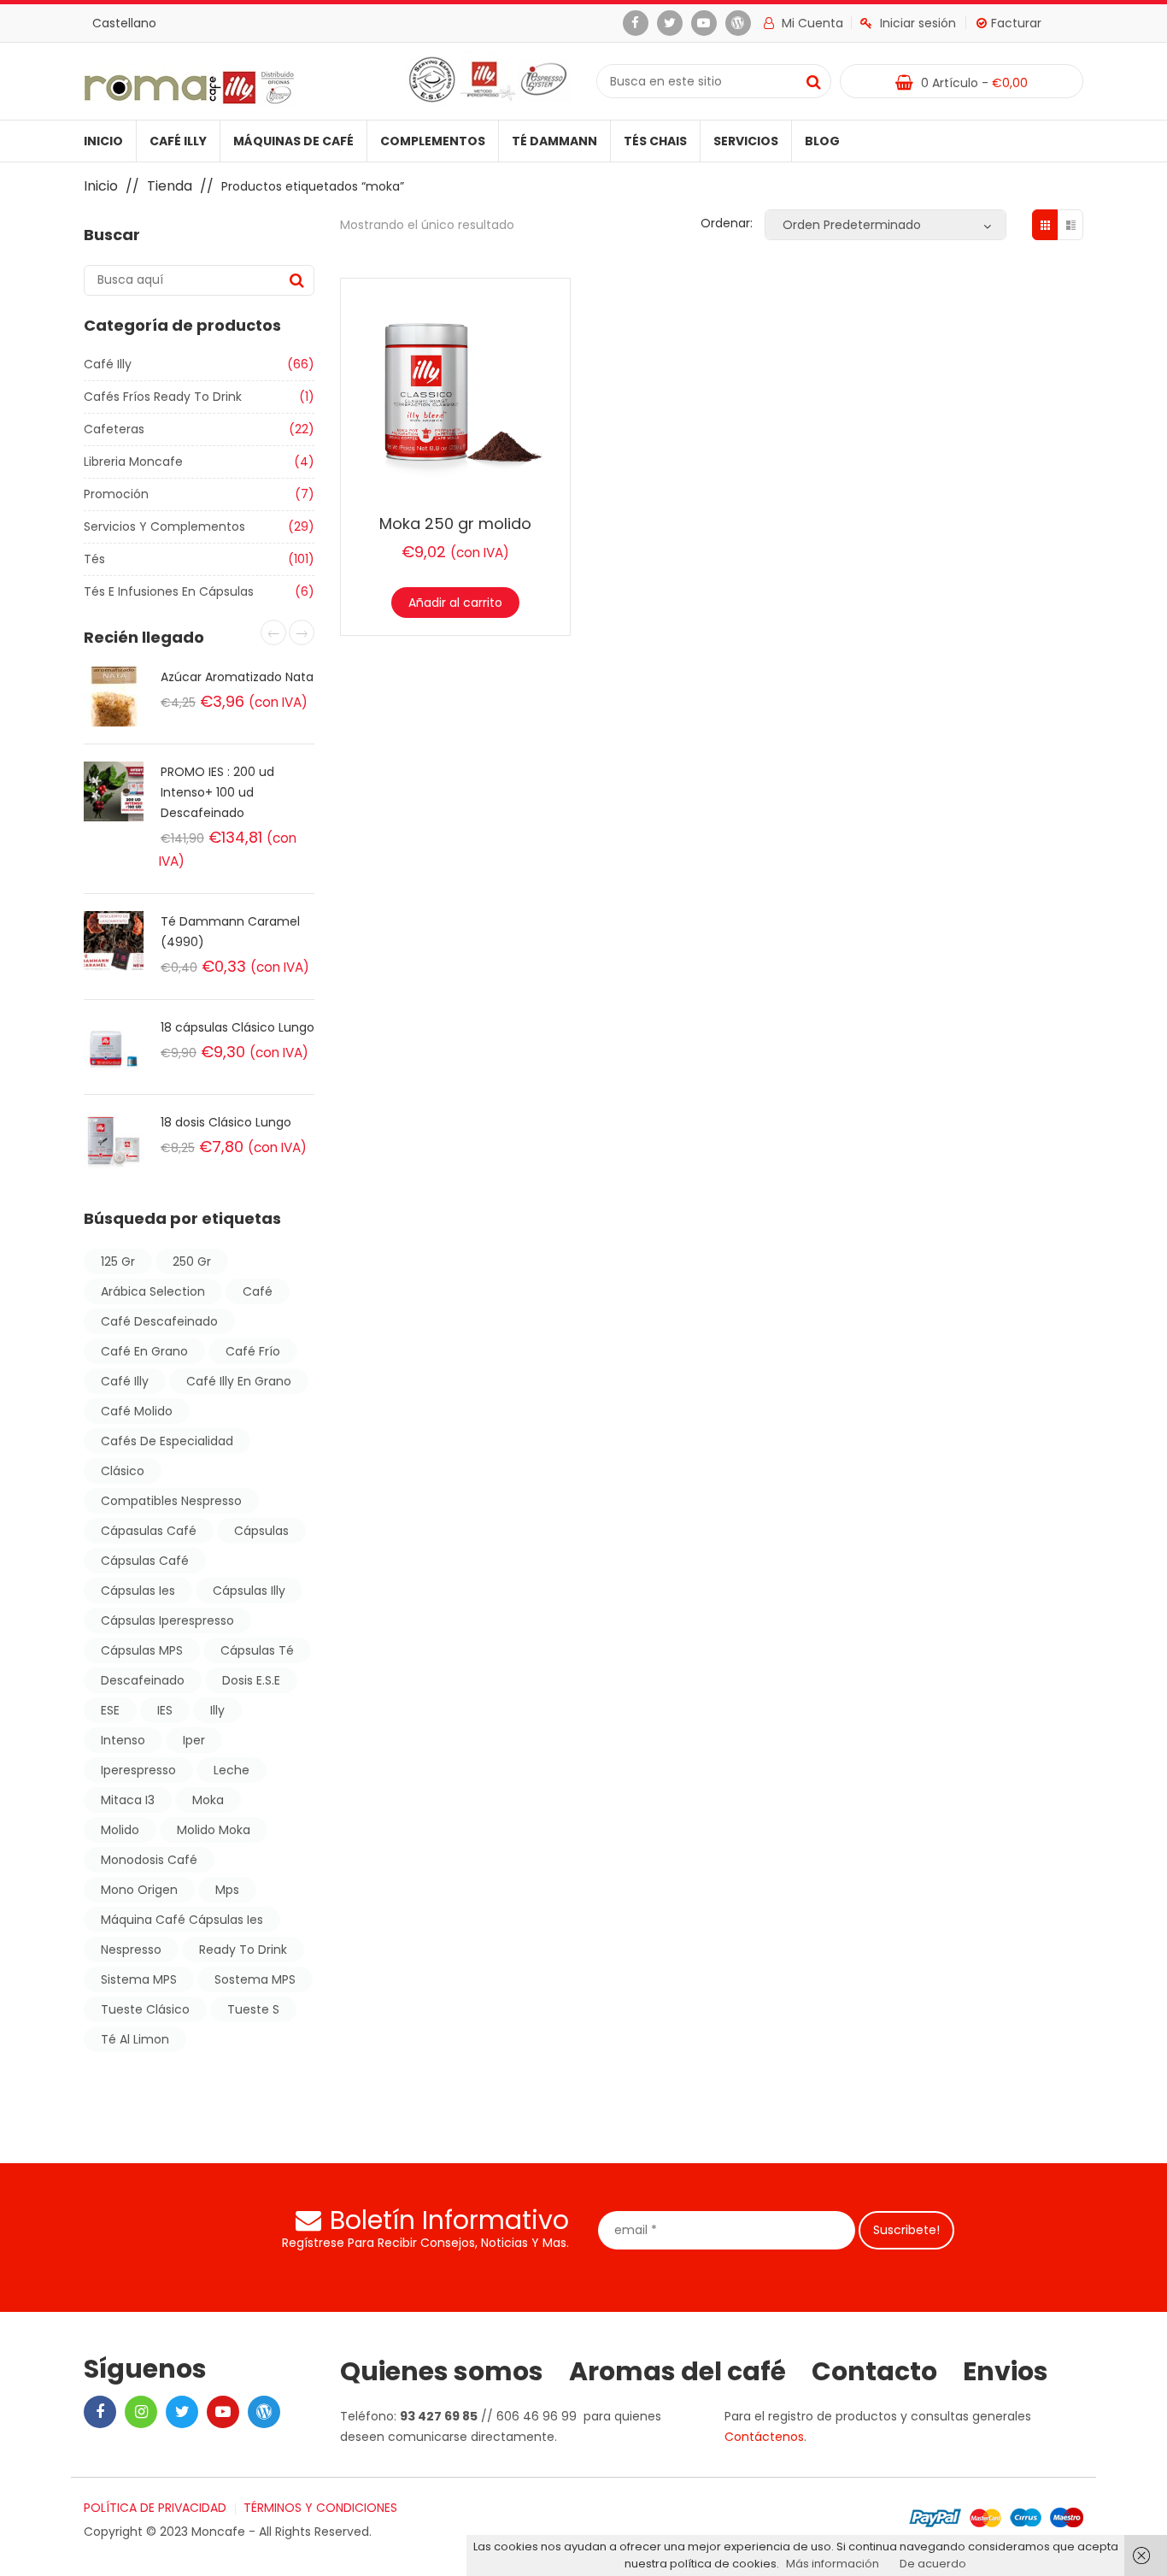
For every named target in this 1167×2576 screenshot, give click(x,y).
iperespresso (138, 1770)
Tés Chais (655, 141)
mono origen (139, 1890)
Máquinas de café (293, 141)
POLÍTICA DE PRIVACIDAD (155, 2508)
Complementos (433, 141)
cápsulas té (257, 1650)
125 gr (118, 1262)
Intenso (123, 1740)
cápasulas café (149, 1531)
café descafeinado (159, 1321)
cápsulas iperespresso (167, 1620)
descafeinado (143, 1680)
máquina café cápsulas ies (182, 1920)
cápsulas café (145, 1561)
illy (217, 1710)
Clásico (123, 1471)
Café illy (178, 141)
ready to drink (243, 1950)
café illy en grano (239, 1381)
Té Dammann (554, 141)
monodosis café (149, 1860)
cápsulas (261, 1531)
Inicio (103, 141)
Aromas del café (677, 2372)
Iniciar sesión (918, 23)
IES (165, 1710)
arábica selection (153, 1291)
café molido (137, 1411)
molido (120, 1830)
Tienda (170, 186)
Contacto (874, 2372)
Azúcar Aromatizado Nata (237, 677)
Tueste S (253, 2009)
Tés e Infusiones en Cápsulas (169, 591)
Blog (822, 141)
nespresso (131, 1950)
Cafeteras (114, 429)
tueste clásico (145, 2009)
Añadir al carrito (455, 603)
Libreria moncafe (133, 462)
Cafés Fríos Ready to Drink (163, 397)
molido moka (214, 1830)
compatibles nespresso (171, 1501)
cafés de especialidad (167, 1441)
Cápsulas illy (249, 1591)
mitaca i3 (128, 1800)
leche (232, 1770)
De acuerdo (933, 2564)
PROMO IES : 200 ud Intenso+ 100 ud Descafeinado (217, 792)
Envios (1006, 2372)
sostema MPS (255, 1979)
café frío (253, 1351)
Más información (833, 2564)
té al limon (135, 2039)
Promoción (116, 494)
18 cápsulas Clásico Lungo (238, 1027)
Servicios (746, 141)
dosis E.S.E (251, 1680)
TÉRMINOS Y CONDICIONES (320, 2508)
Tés (94, 559)
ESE (110, 1710)
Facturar (1016, 23)
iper (194, 1740)
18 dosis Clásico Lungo (226, 1122)
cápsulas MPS (142, 1650)
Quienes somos (442, 2372)
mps (227, 1890)
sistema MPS (139, 1979)
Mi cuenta (811, 23)
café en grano (144, 1351)
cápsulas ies (138, 1591)
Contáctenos (764, 2437)
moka (208, 1800)
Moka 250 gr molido (455, 523)
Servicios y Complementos (164, 526)
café (258, 1291)
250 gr (192, 1262)
